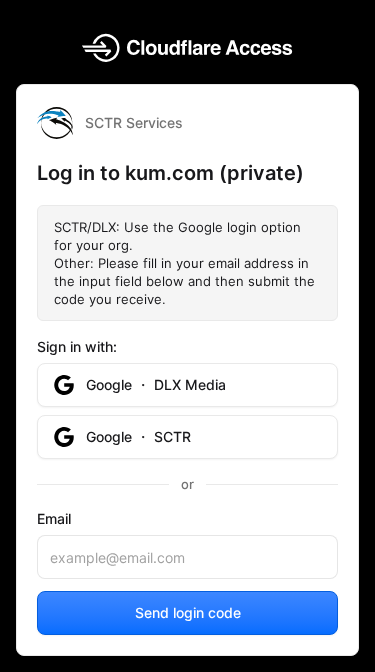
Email (54, 518)
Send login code (188, 612)
